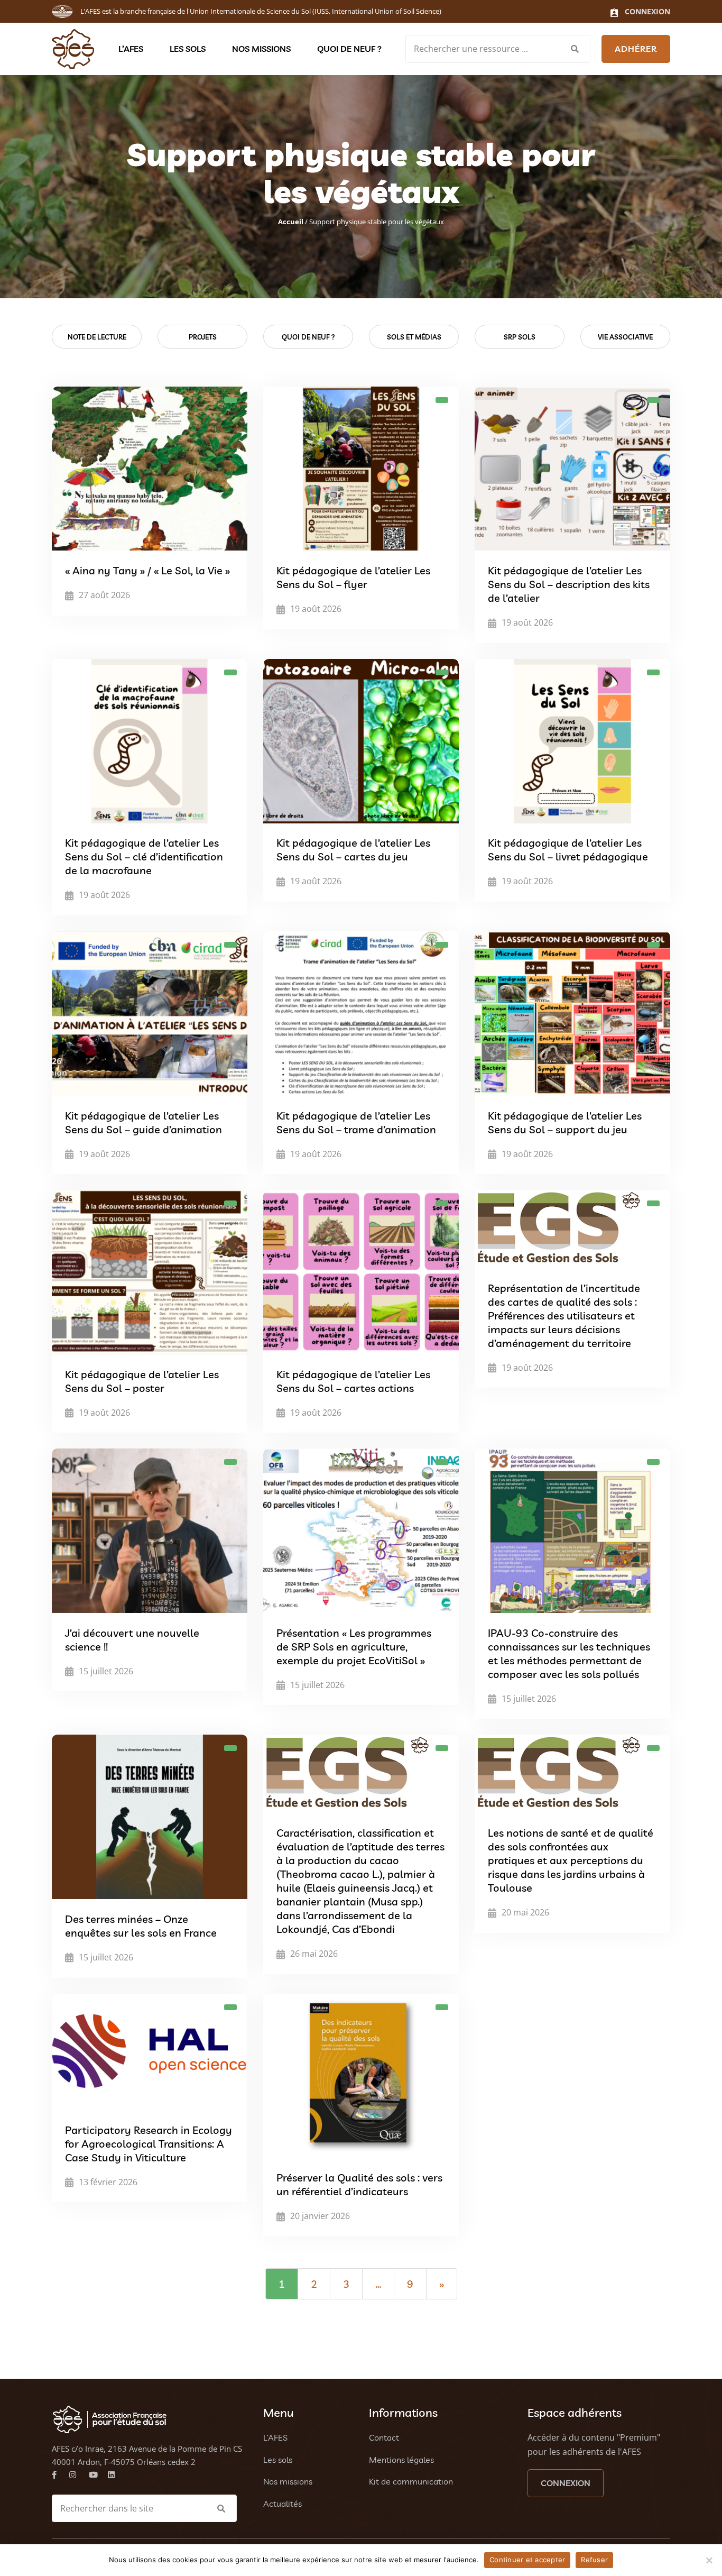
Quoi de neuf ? (349, 49)
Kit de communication (411, 2481)
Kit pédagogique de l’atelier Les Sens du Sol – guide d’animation (144, 1122)
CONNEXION (566, 2483)
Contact (384, 2437)
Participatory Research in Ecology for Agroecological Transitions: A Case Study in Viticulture (149, 2144)
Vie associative (625, 337)
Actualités (283, 2504)
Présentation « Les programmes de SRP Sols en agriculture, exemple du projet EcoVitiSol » (354, 1647)
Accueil (291, 222)
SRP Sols (520, 337)
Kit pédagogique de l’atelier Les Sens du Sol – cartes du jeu (353, 850)
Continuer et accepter (527, 2560)
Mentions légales (401, 2460)
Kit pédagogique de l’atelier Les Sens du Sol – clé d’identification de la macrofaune (144, 857)
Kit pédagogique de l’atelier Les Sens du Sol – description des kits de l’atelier (569, 584)
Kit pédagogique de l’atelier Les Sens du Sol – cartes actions (353, 1381)
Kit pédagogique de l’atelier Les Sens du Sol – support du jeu (565, 1122)
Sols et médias (414, 337)
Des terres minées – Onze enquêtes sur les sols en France (141, 1926)
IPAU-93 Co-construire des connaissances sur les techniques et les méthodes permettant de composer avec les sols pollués (569, 1653)
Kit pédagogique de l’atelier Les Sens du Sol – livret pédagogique (568, 850)
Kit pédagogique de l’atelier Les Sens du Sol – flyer (353, 577)
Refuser (594, 2560)
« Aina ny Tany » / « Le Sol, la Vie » (147, 570)
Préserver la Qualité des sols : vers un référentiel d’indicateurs (359, 2184)
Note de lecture (97, 337)
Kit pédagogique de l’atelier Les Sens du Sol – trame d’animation (356, 1122)
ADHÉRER (636, 49)
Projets (203, 337)
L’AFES (131, 49)
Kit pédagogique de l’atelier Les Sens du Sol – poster (142, 1381)
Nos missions (261, 49)
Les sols (188, 49)
